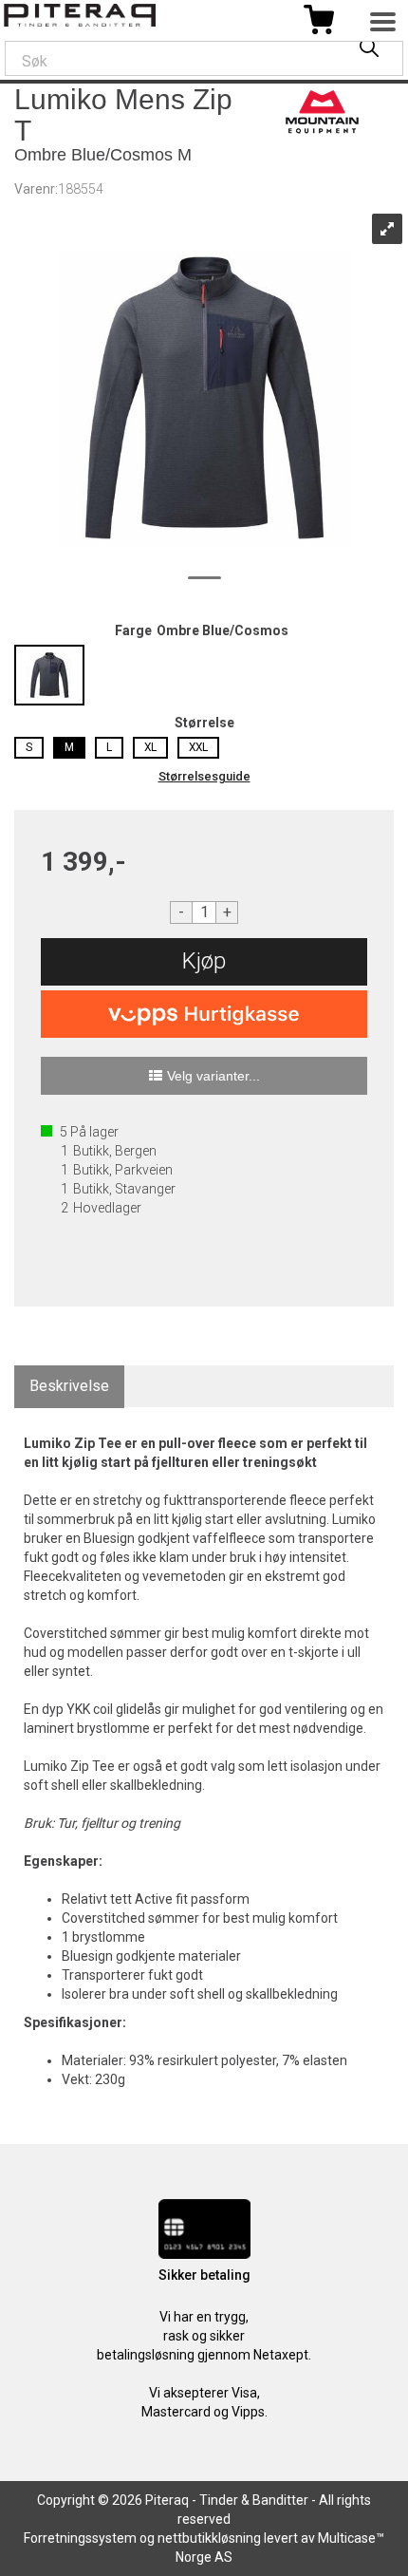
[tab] (69, 1387)
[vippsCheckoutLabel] (204, 1014)
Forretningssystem (80, 2538)
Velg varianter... (213, 1076)
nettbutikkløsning (209, 2538)
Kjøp (204, 961)
